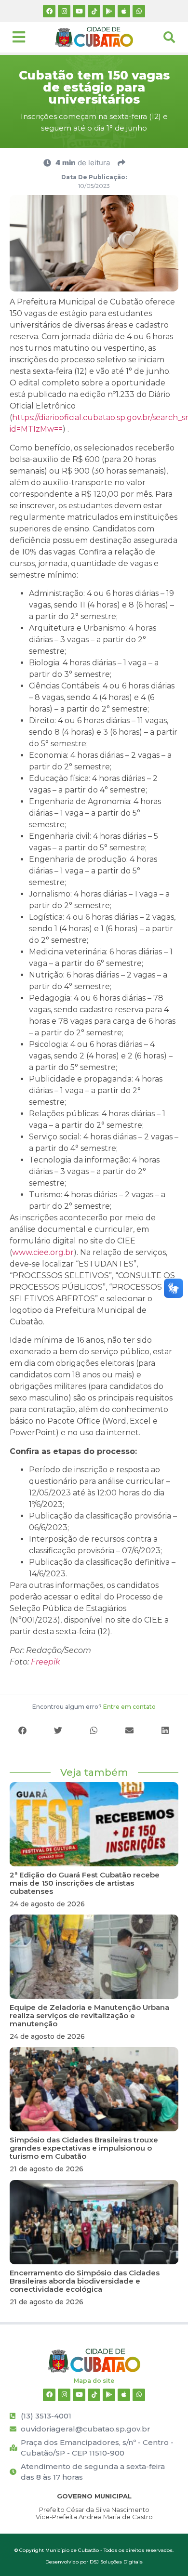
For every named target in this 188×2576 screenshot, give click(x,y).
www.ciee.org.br (43, 1252)
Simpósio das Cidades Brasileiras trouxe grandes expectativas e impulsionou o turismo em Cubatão (84, 2148)
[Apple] (124, 11)
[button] (23, 1730)
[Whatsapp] (139, 11)
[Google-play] (109, 11)
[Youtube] (79, 11)
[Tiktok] (94, 11)
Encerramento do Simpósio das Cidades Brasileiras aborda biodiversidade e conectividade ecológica (85, 2281)
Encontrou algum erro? (94, 1707)
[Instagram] (64, 11)
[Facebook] (49, 11)
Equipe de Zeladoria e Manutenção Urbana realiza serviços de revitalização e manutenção (89, 2015)
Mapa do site (94, 2381)
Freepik (46, 1662)
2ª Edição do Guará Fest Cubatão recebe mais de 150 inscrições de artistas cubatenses (85, 1883)
